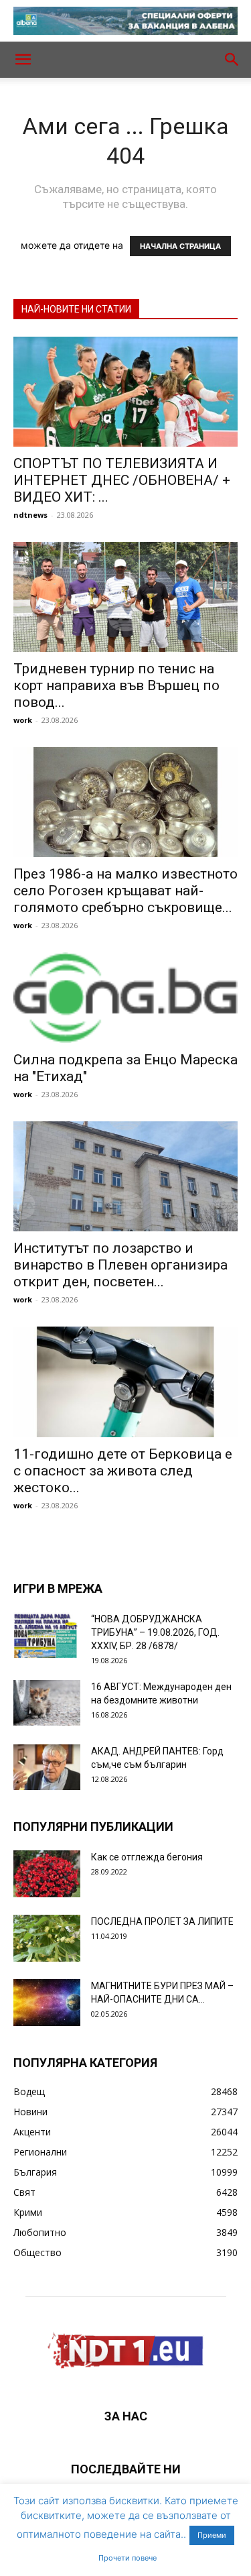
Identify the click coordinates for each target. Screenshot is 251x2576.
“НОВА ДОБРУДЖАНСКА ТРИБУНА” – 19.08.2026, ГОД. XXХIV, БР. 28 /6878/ (155, 1632)
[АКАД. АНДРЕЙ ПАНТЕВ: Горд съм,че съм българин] (47, 1768)
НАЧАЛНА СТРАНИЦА (180, 246)
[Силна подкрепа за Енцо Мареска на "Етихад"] (125, 998)
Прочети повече (128, 2558)
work (23, 720)
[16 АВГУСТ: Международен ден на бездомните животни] (47, 1703)
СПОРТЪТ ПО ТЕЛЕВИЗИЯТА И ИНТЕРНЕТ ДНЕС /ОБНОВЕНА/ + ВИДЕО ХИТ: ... (122, 480)
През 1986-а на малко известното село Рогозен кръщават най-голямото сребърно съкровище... (125, 891)
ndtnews (30, 515)
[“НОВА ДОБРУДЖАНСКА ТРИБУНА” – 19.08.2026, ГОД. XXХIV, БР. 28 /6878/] (47, 1635)
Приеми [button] (212, 2535)
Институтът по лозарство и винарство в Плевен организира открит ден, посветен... (120, 1265)
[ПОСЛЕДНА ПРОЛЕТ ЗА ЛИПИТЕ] (47, 1938)
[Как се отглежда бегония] (47, 1874)
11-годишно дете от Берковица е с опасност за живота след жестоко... (123, 1471)
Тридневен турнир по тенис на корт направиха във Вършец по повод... (116, 685)
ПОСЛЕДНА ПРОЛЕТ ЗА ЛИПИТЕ (162, 1921)
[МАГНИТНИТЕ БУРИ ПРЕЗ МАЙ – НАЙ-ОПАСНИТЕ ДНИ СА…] (47, 2003)
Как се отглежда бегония (147, 1857)
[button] (23, 60)
